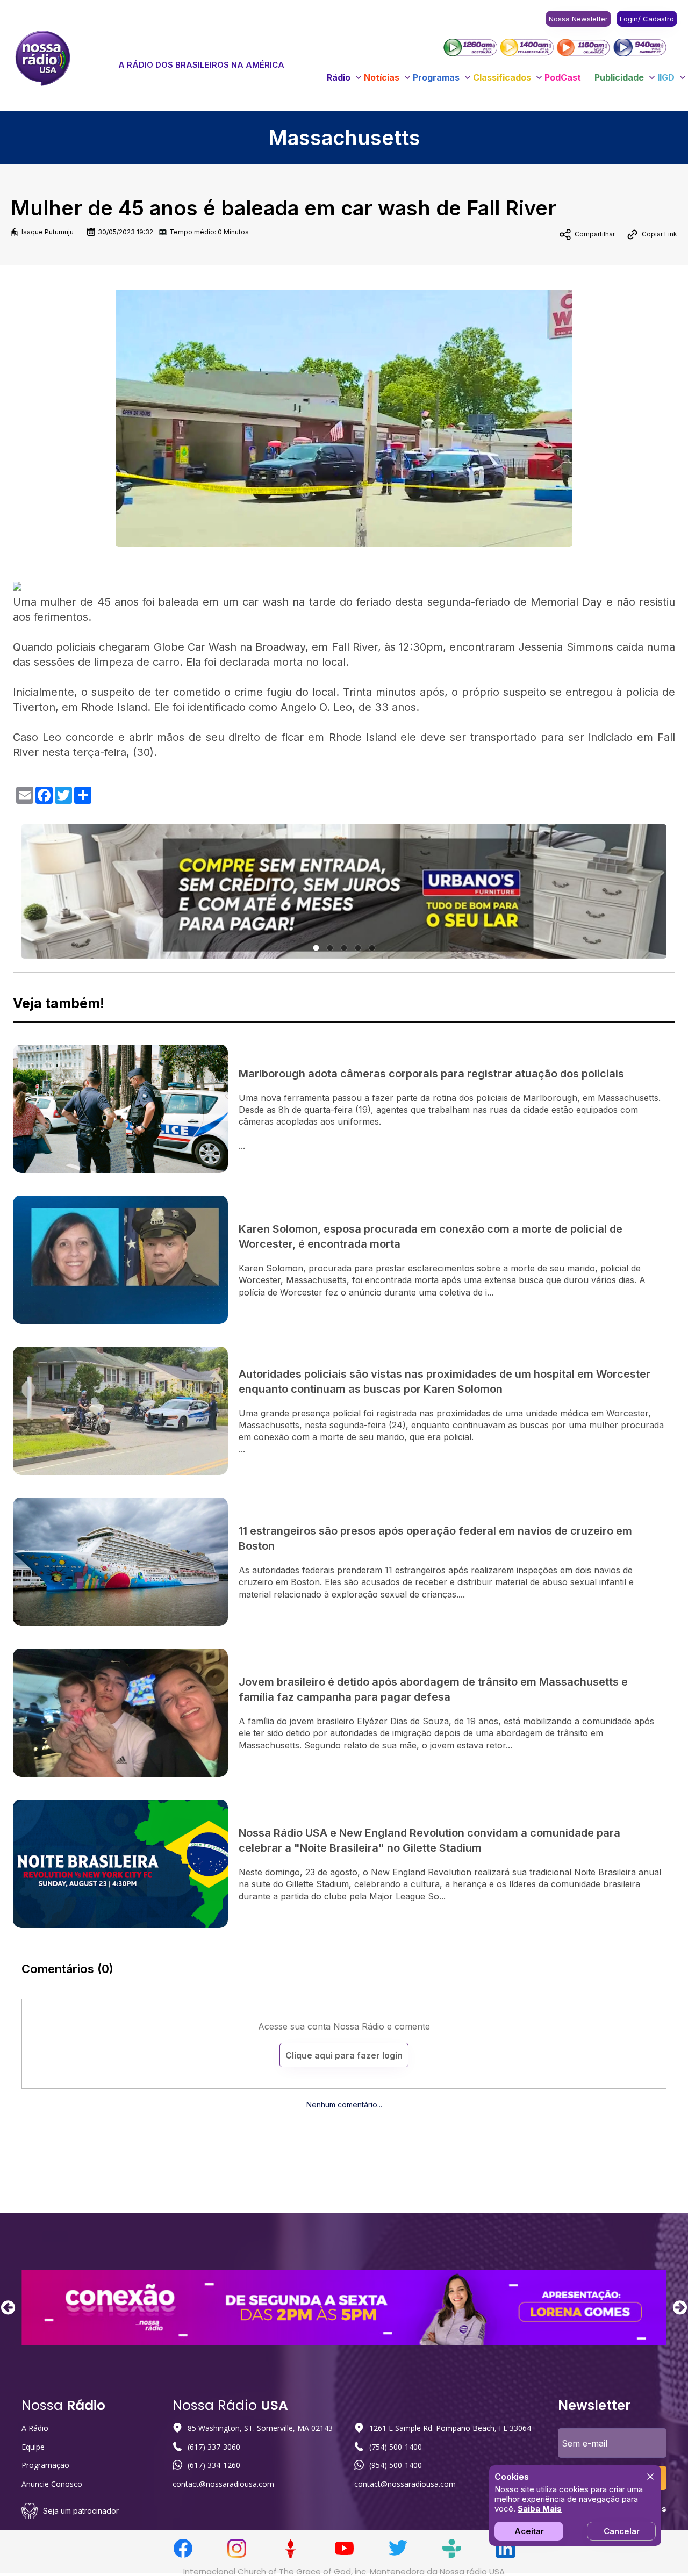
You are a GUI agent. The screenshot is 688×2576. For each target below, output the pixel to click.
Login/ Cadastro (647, 19)
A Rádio (35, 2428)
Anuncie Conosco (52, 2484)
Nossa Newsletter (578, 19)
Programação (45, 2465)
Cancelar (622, 2531)
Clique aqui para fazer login (344, 2055)
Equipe (33, 2447)
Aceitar (529, 2531)
